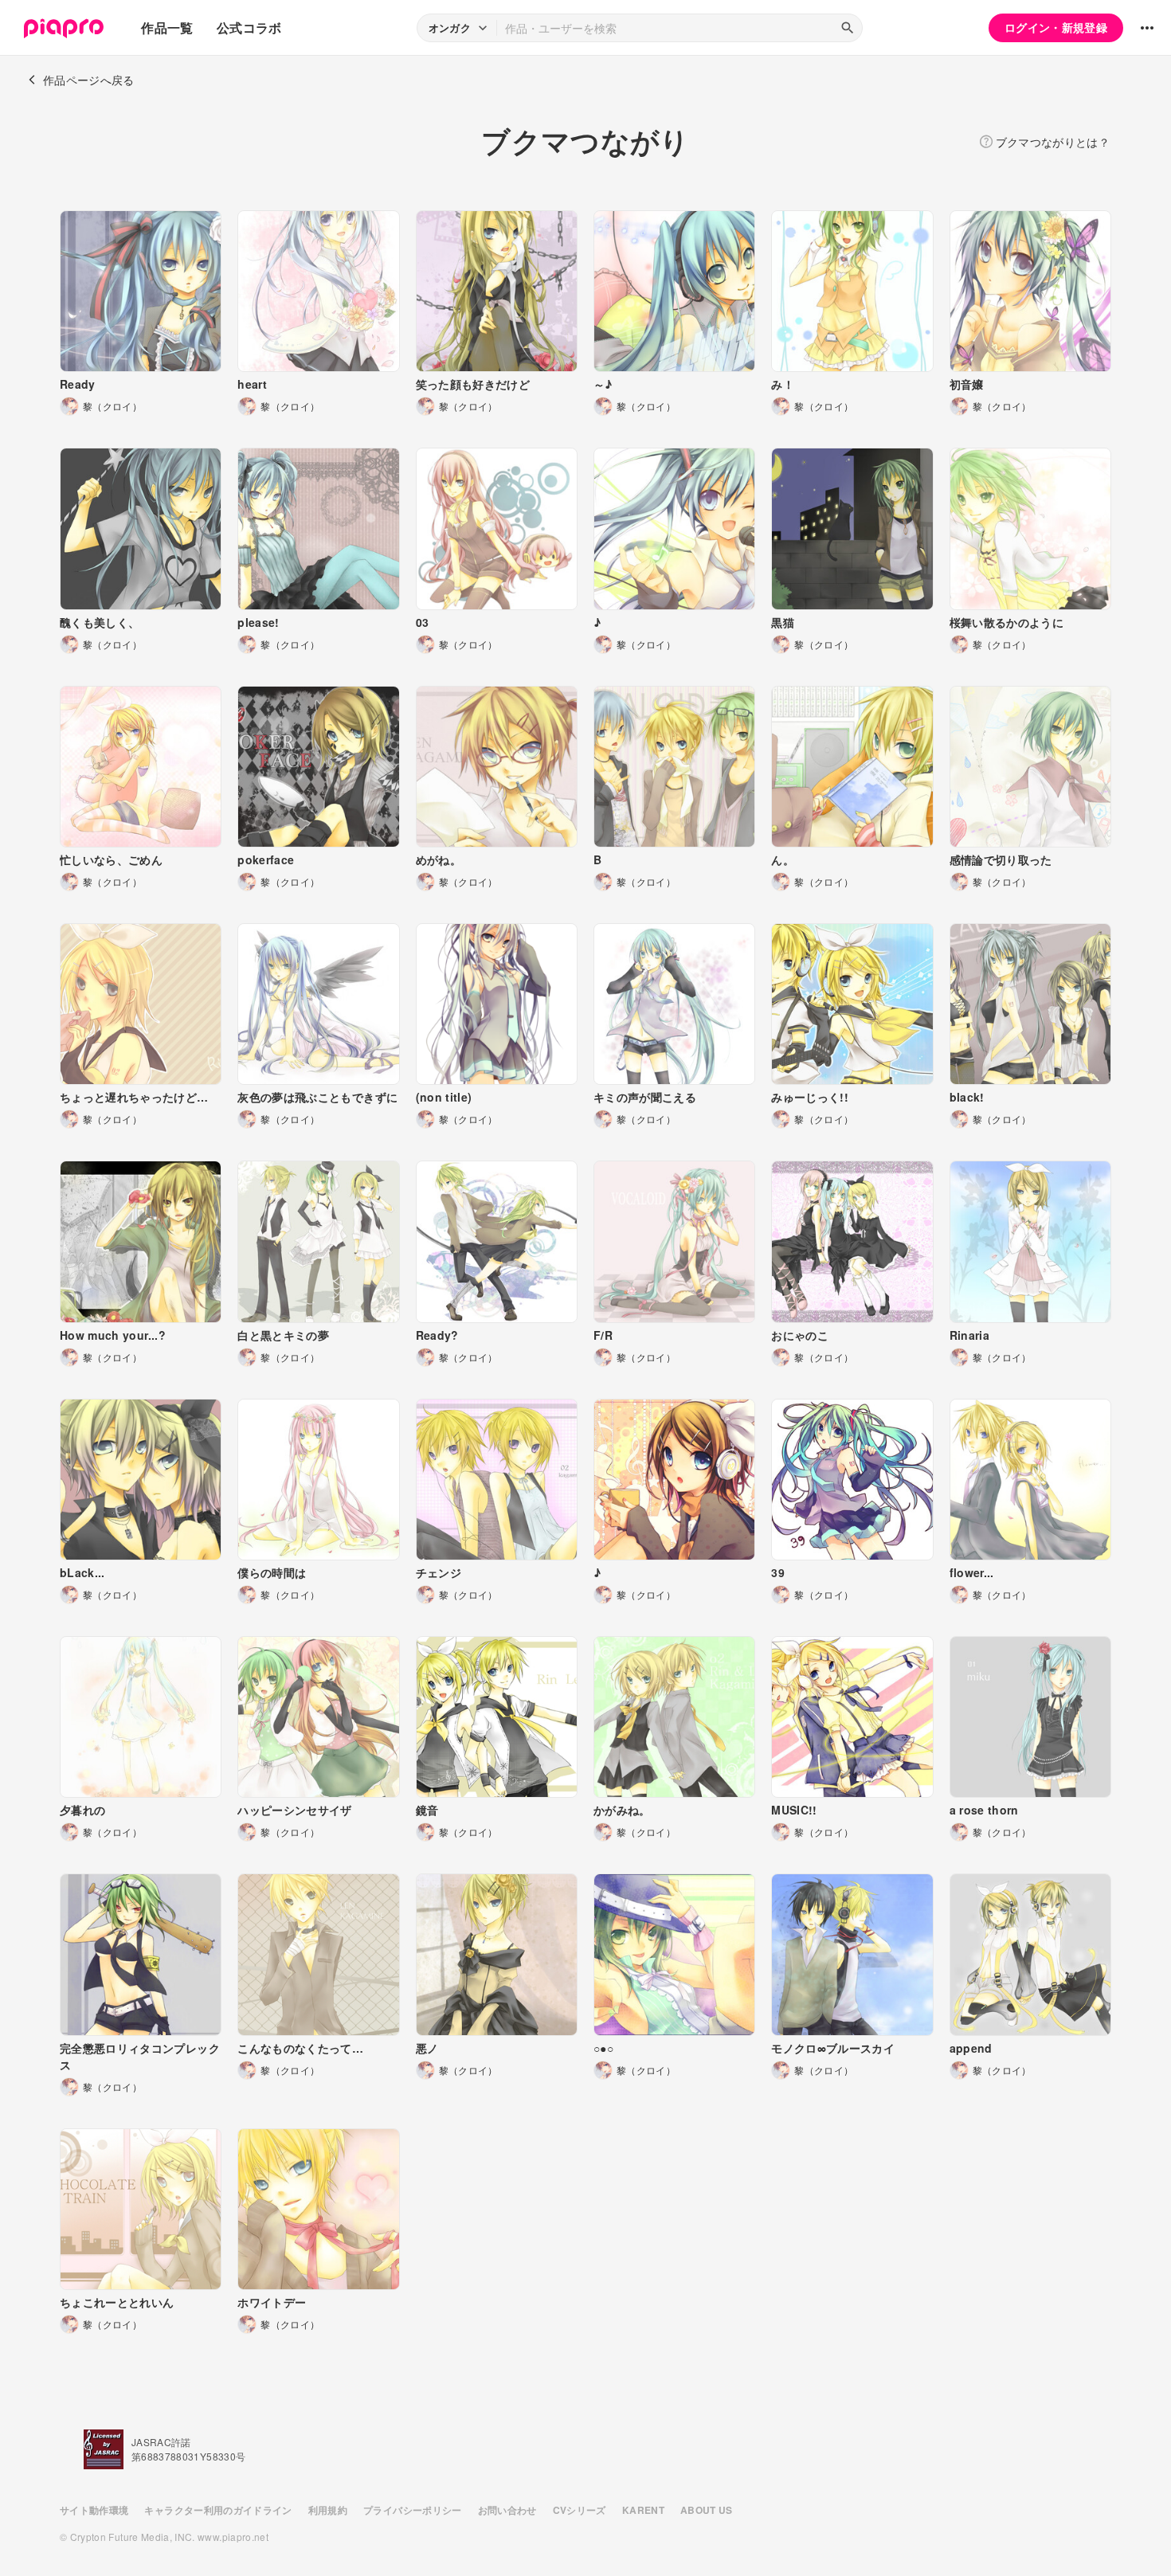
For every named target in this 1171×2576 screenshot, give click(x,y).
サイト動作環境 (94, 2510)
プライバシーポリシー (413, 2510)
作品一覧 (167, 27)
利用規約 (328, 2510)
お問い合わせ (507, 2510)
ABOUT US (707, 2510)
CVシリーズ (580, 2510)
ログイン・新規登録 (1056, 27)
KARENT (643, 2510)
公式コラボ (249, 27)
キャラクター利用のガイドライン (218, 2510)
